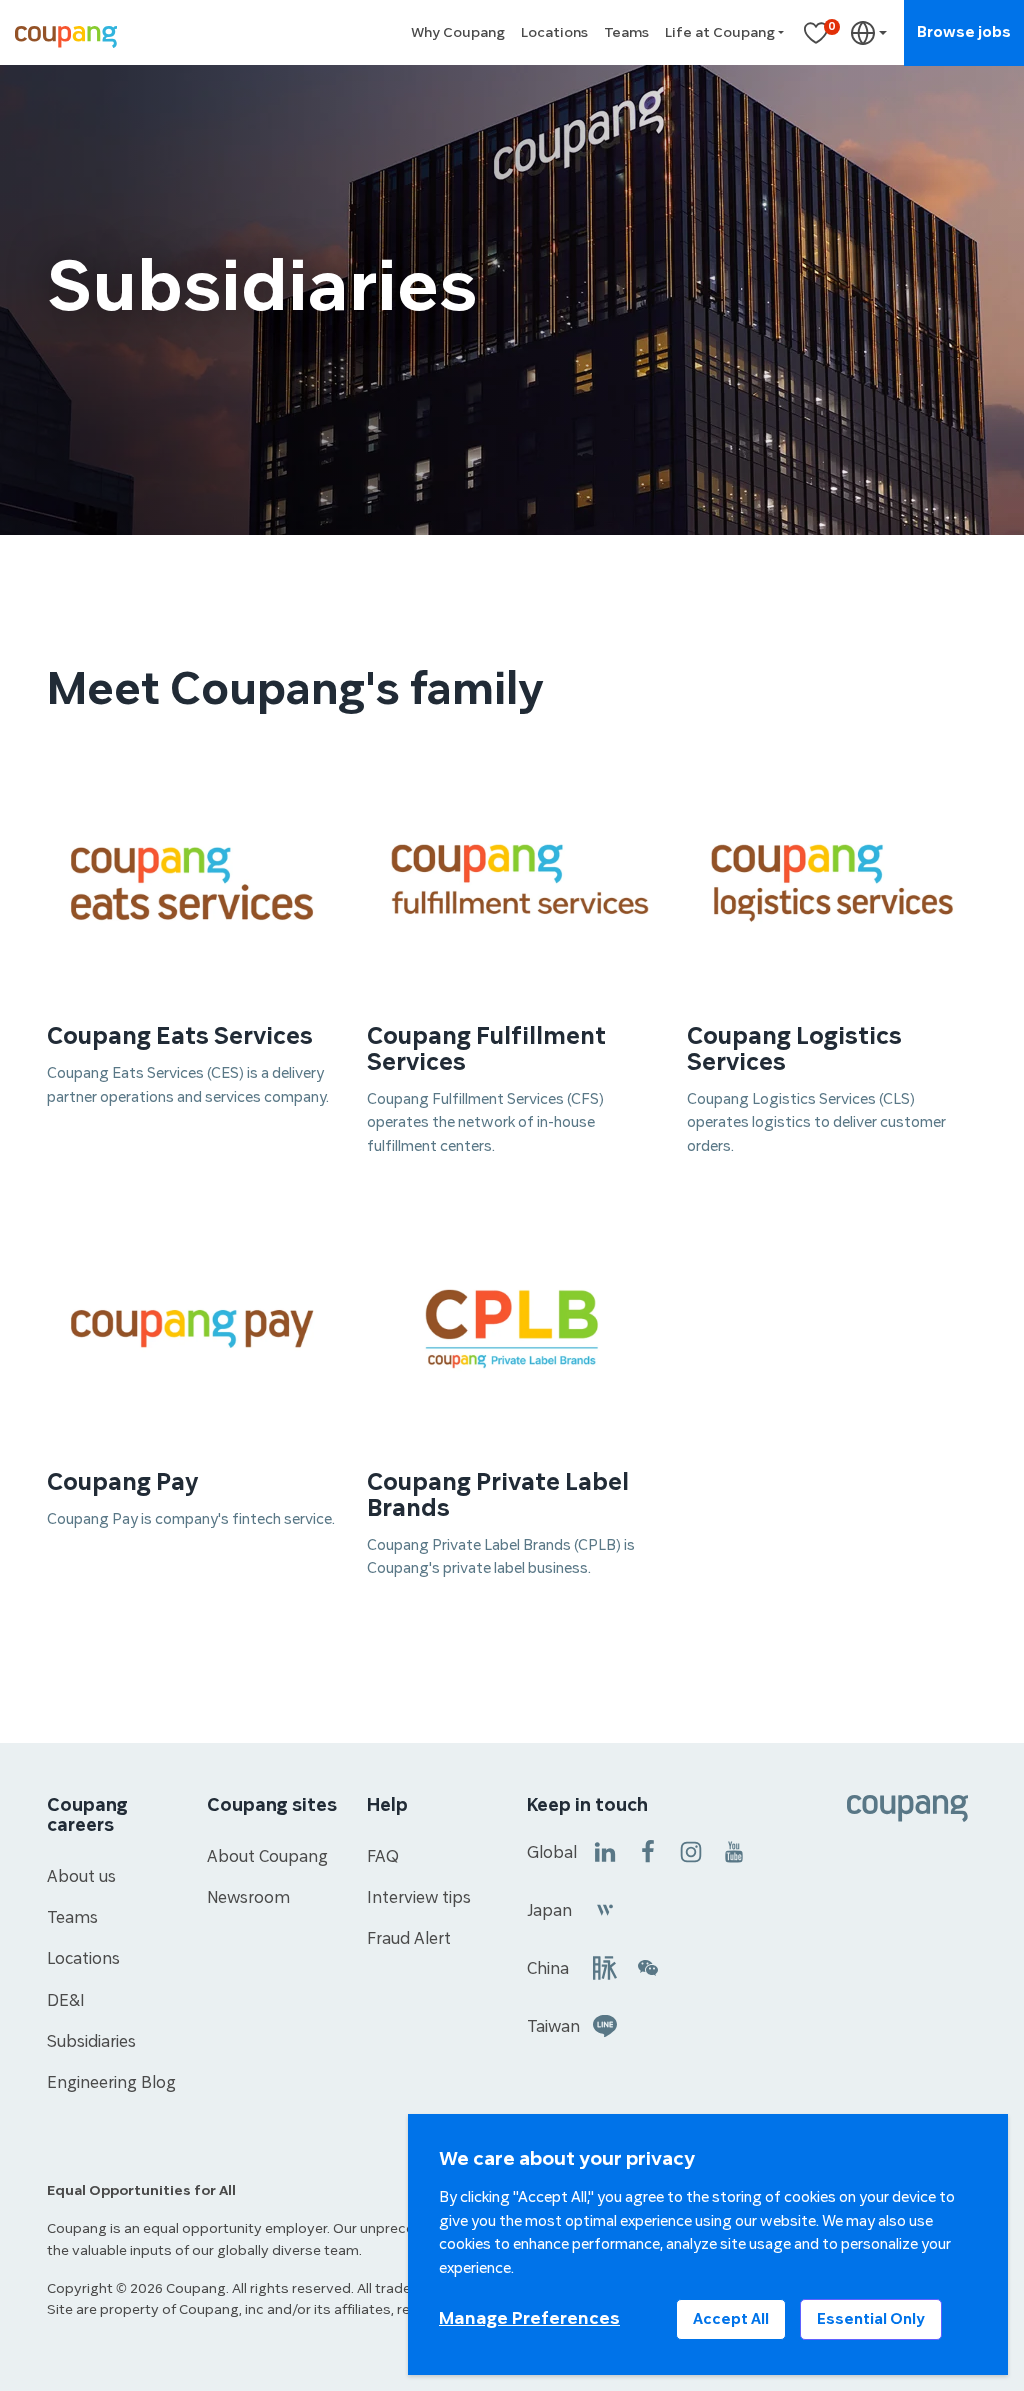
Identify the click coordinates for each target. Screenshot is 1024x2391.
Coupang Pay (123, 1483)
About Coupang (267, 1857)
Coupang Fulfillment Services (486, 1050)
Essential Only (871, 2319)
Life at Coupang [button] (720, 32)
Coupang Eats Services (180, 1037)
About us (81, 1877)
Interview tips (419, 1898)
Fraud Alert (409, 1939)
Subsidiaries (91, 2042)
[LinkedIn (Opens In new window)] (605, 1850)
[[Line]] (605, 2024)
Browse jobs (964, 32)
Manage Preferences (529, 2318)
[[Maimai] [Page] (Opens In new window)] (605, 1966)
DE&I (66, 2001)
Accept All (731, 2319)
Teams (626, 32)
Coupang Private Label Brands (498, 1496)
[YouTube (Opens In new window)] (734, 1850)
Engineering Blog (111, 2083)
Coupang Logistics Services (794, 1050)
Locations (554, 32)
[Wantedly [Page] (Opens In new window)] (605, 1908)
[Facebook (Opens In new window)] (648, 1850)
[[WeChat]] (648, 1966)
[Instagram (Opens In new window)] (691, 1850)
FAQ (383, 1857)
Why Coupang (458, 32)
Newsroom (248, 1898)
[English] (869, 33)
